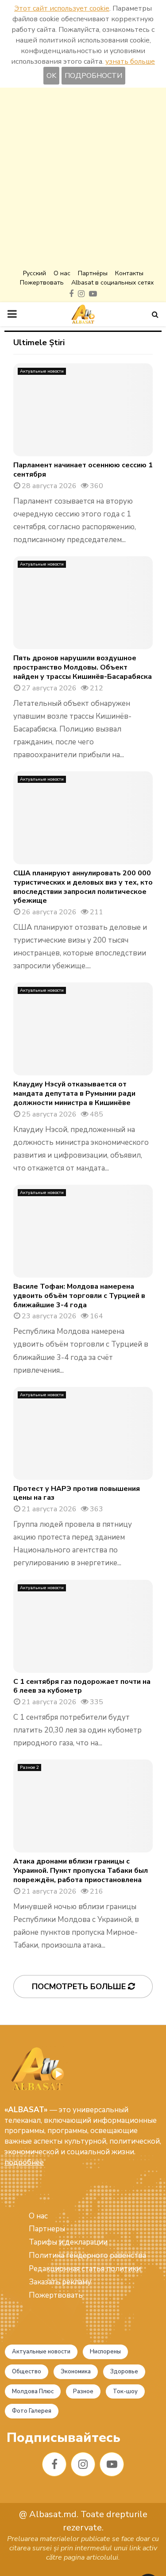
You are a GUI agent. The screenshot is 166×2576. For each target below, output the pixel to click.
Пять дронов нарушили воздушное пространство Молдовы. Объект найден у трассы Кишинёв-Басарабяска (83, 667)
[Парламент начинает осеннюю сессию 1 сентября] (83, 410)
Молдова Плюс (33, 2391)
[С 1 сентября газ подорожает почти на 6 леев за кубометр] (83, 1626)
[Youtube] (112, 2464)
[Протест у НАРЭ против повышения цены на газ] (83, 1433)
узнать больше (130, 62)
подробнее (24, 2162)
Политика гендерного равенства (87, 2255)
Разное (83, 2391)
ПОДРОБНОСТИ (93, 76)
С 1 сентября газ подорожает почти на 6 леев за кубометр (82, 1686)
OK (51, 76)
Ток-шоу (125, 2391)
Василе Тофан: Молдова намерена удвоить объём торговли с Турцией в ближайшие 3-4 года (79, 1296)
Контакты (129, 273)
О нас (62, 273)
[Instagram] (83, 2464)
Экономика (76, 2372)
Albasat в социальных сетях (112, 283)
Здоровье (124, 2372)
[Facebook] (54, 2464)
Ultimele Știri (39, 343)
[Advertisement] (83, 179)
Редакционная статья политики (85, 2269)
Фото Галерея (32, 2411)
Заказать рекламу (60, 2282)
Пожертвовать (42, 283)
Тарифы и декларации (68, 2242)
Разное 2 (29, 1767)
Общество (27, 2372)
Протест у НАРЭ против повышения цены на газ (77, 1493)
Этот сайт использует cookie (62, 8)
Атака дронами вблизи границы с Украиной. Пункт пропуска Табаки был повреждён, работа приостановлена (81, 1871)
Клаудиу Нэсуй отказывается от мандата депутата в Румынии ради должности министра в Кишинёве (74, 1094)
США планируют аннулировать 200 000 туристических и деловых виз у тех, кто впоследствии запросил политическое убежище (83, 887)
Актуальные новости (42, 371)
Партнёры (93, 273)
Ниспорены (105, 2352)
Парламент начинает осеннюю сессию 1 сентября (83, 470)
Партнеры (47, 2229)
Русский (35, 273)
